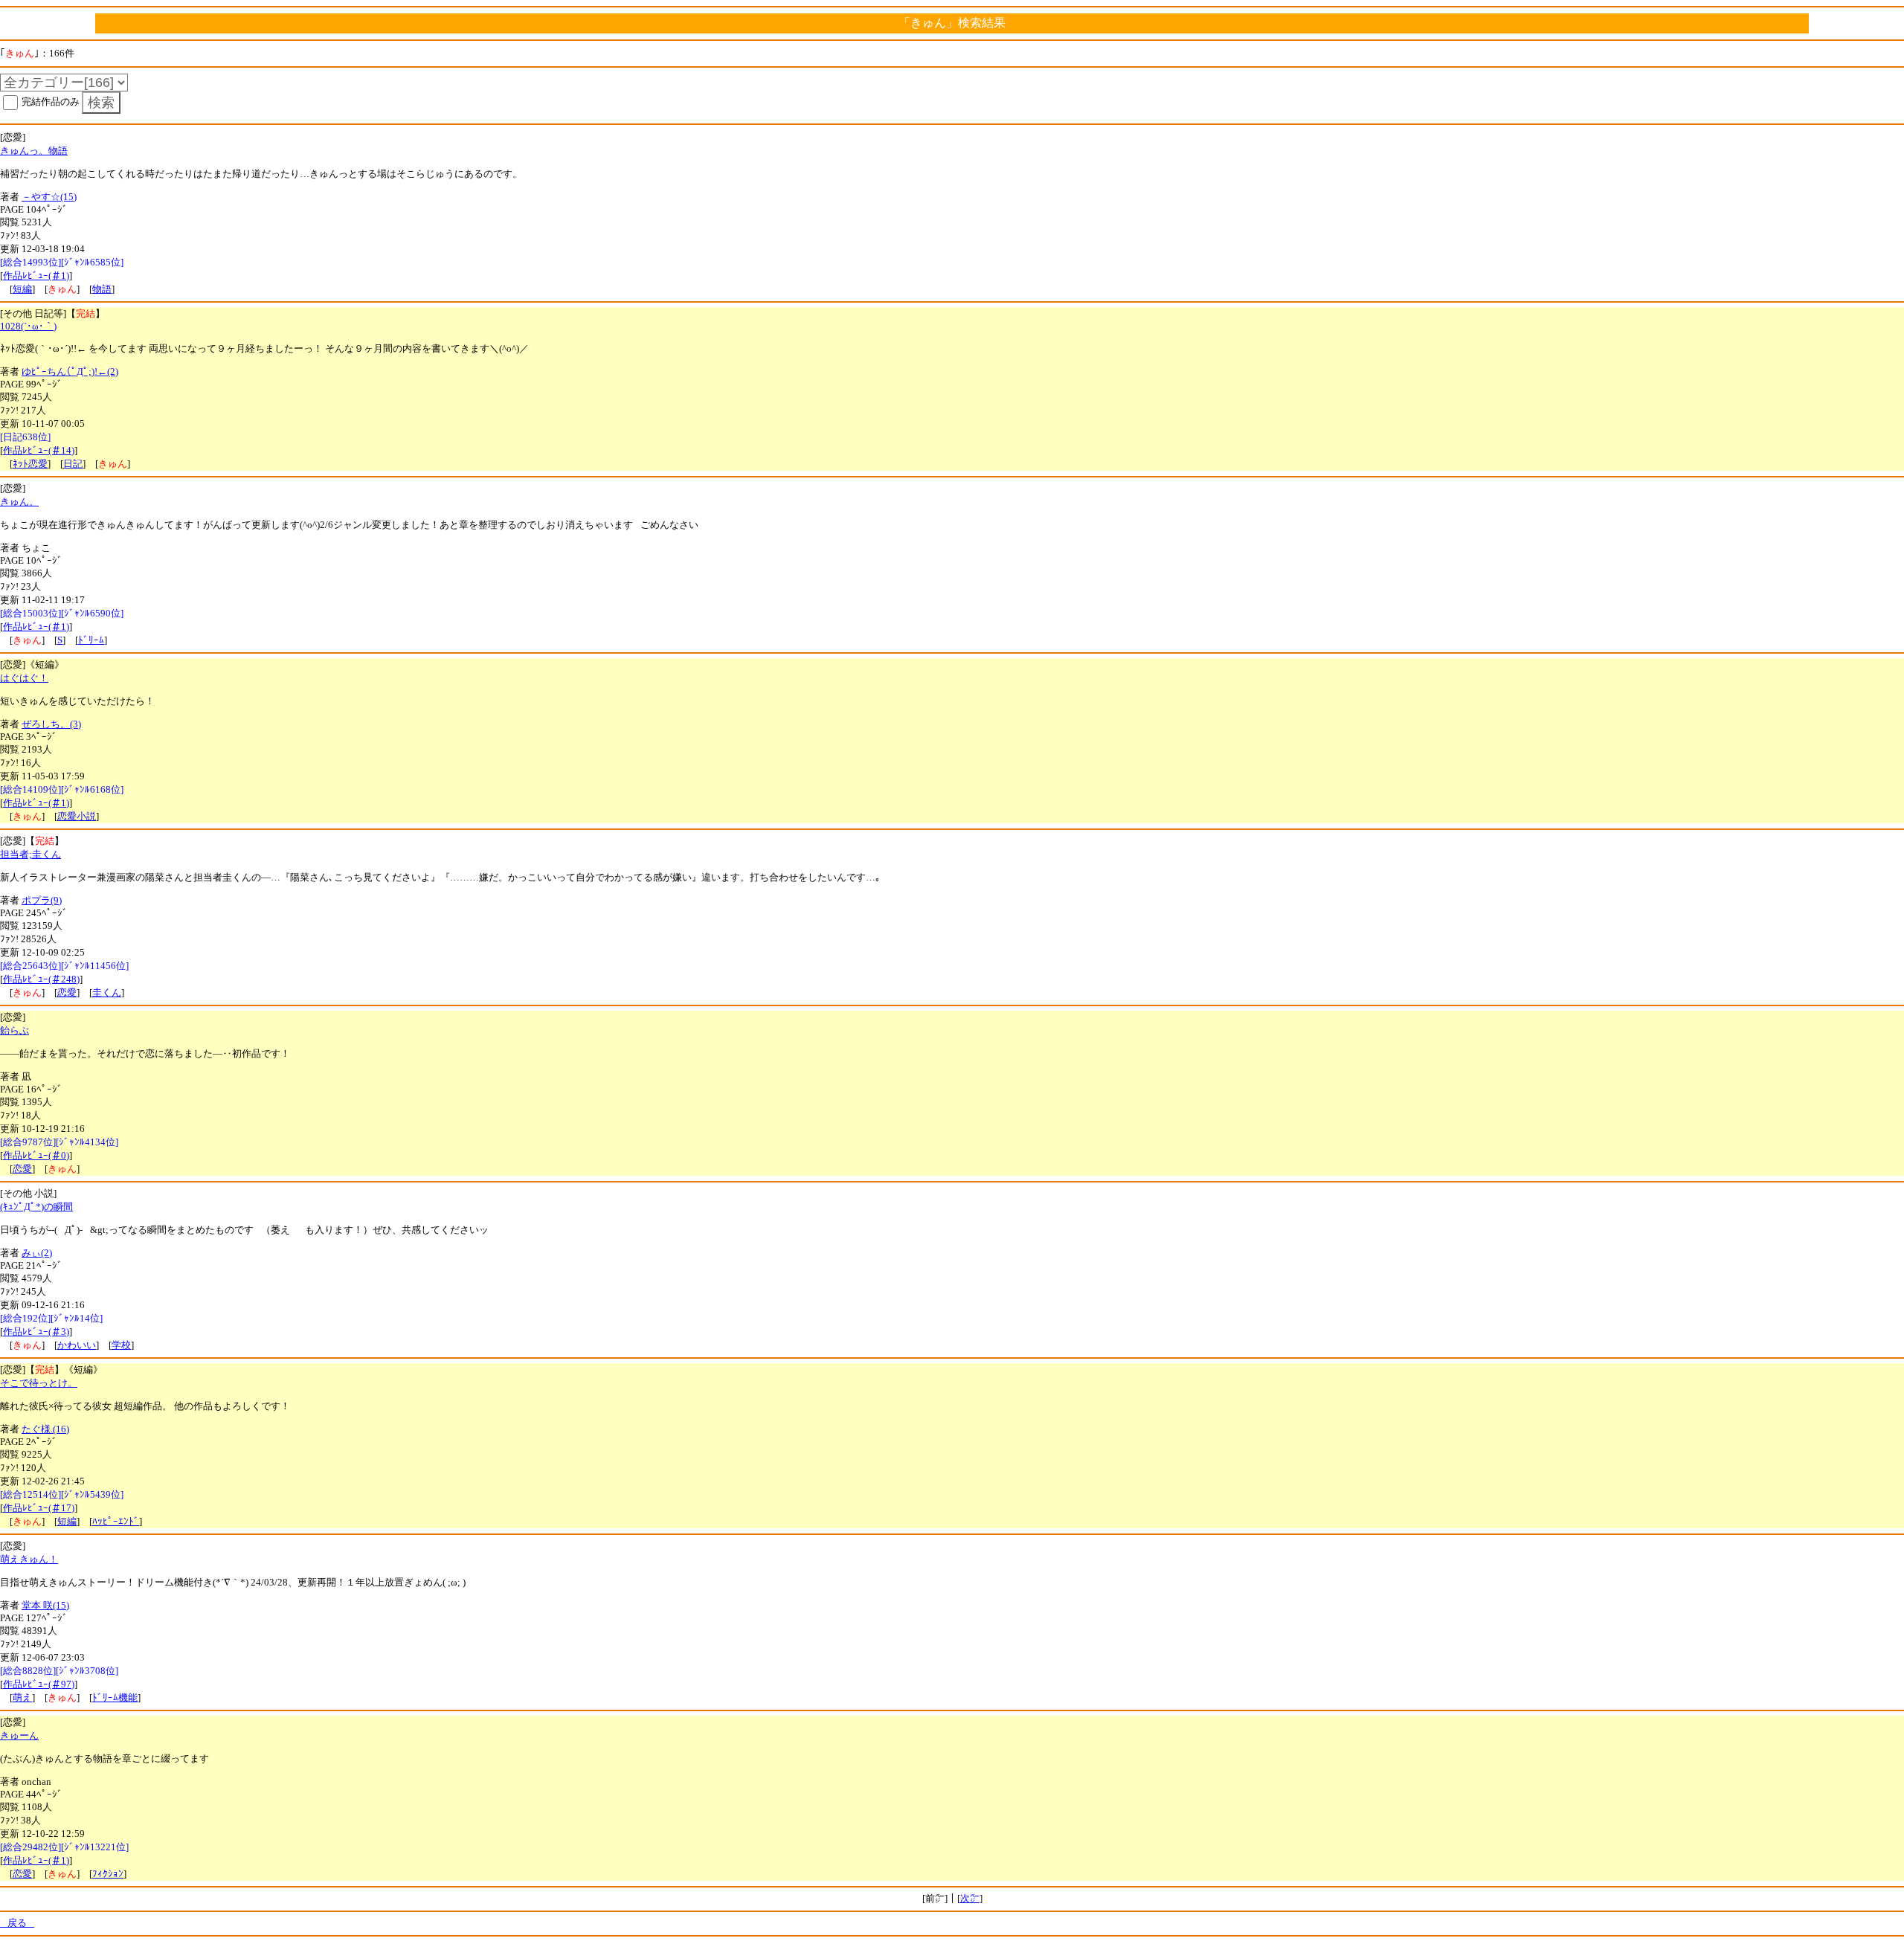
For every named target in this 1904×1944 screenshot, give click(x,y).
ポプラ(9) (42, 900)
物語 (102, 289)
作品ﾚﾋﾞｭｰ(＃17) (39, 1508)
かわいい (77, 1345)
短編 (22, 289)
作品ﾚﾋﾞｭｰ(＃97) (39, 1684)
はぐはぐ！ (24, 678)
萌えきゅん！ (29, 1559)
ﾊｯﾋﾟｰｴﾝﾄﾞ (116, 1521)
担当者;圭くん (30, 854)
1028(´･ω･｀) (28, 326)
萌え (22, 1697)
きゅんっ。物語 (34, 151)
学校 (121, 1345)
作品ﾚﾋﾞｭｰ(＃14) (39, 450)
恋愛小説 (77, 816)
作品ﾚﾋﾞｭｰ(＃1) (36, 276)
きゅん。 (19, 502)
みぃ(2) (37, 1253)
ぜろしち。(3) (51, 724)
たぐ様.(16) (45, 1429)
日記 (73, 464)
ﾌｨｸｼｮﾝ (108, 1874)
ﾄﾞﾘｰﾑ (91, 640)
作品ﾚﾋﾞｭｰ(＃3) (36, 1332)
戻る (17, 1923)
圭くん (107, 992)
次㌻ (970, 1898)
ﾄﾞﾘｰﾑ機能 (115, 1697)
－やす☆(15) (49, 197)
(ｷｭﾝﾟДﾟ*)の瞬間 (36, 1207)
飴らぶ (15, 1030)
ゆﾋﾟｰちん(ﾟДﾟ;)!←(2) (70, 371)
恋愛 (67, 992)
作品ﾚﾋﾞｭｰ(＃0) (36, 1155)
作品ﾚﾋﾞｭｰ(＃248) (41, 979)
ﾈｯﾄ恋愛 (30, 464)
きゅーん (19, 1735)
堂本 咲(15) (45, 1605)
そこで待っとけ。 (39, 1383)
